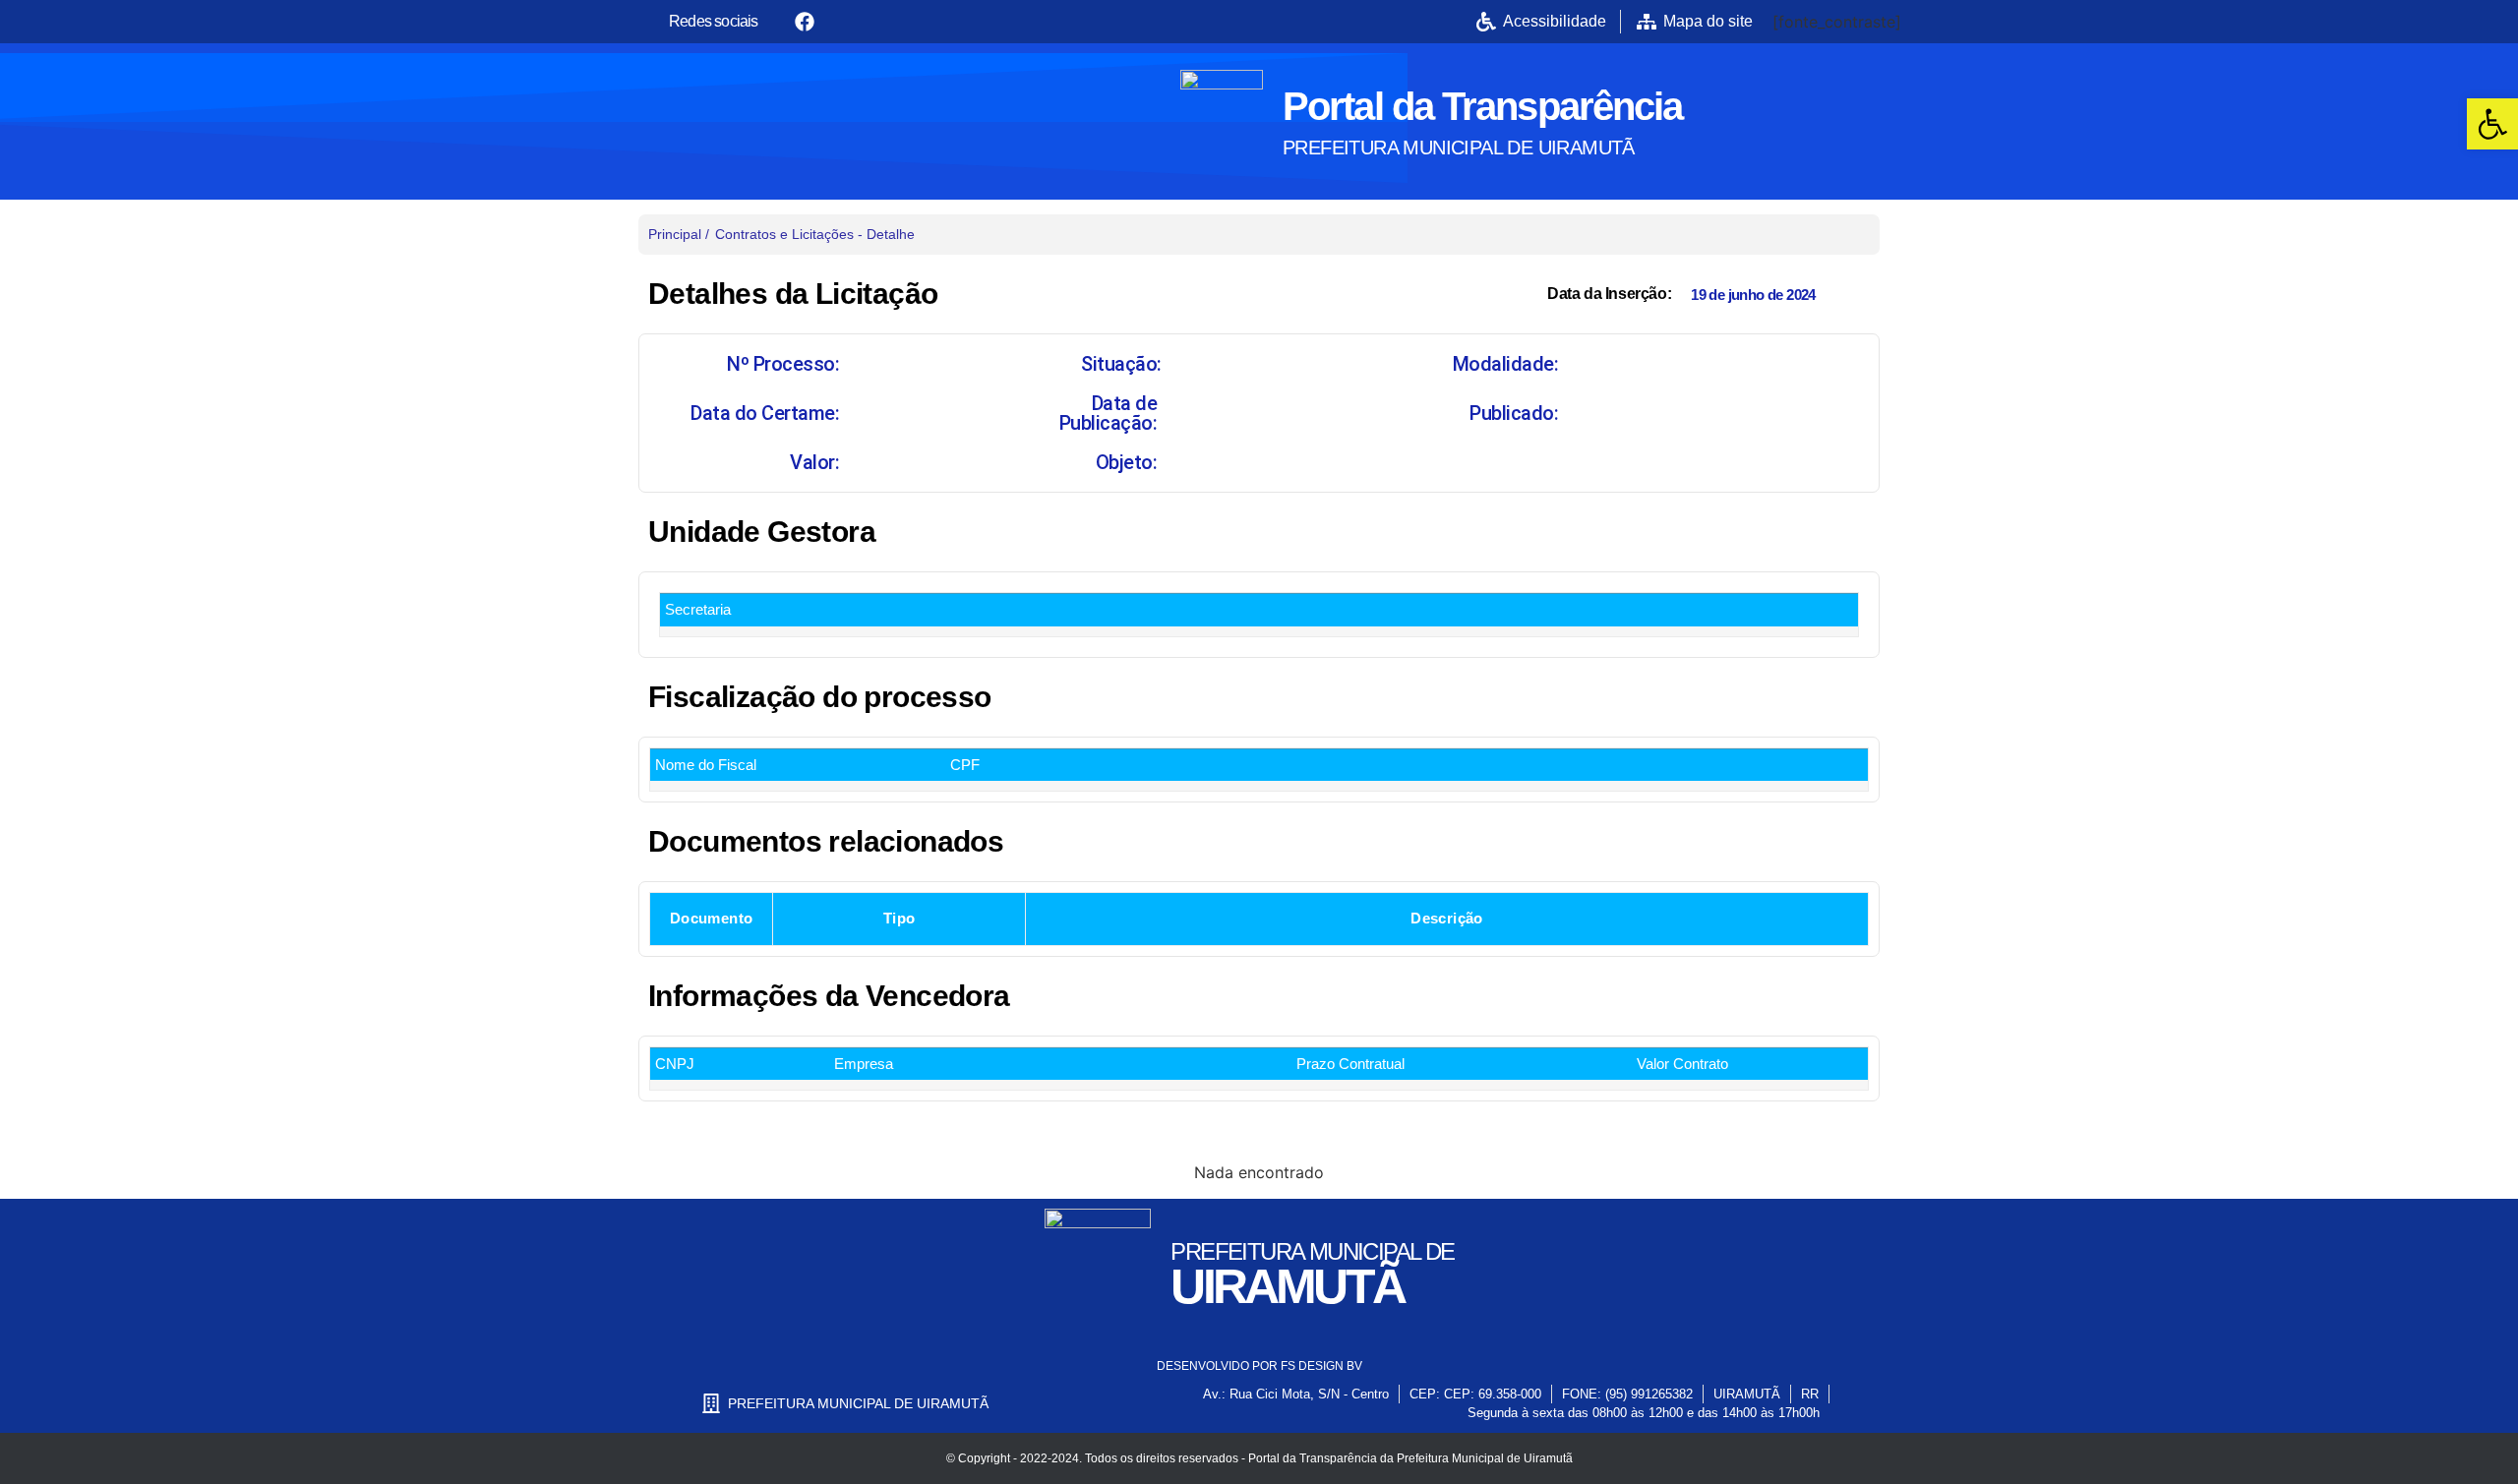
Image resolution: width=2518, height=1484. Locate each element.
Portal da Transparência (1482, 106)
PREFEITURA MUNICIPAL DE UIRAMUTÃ (1459, 148)
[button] (2492, 124)
